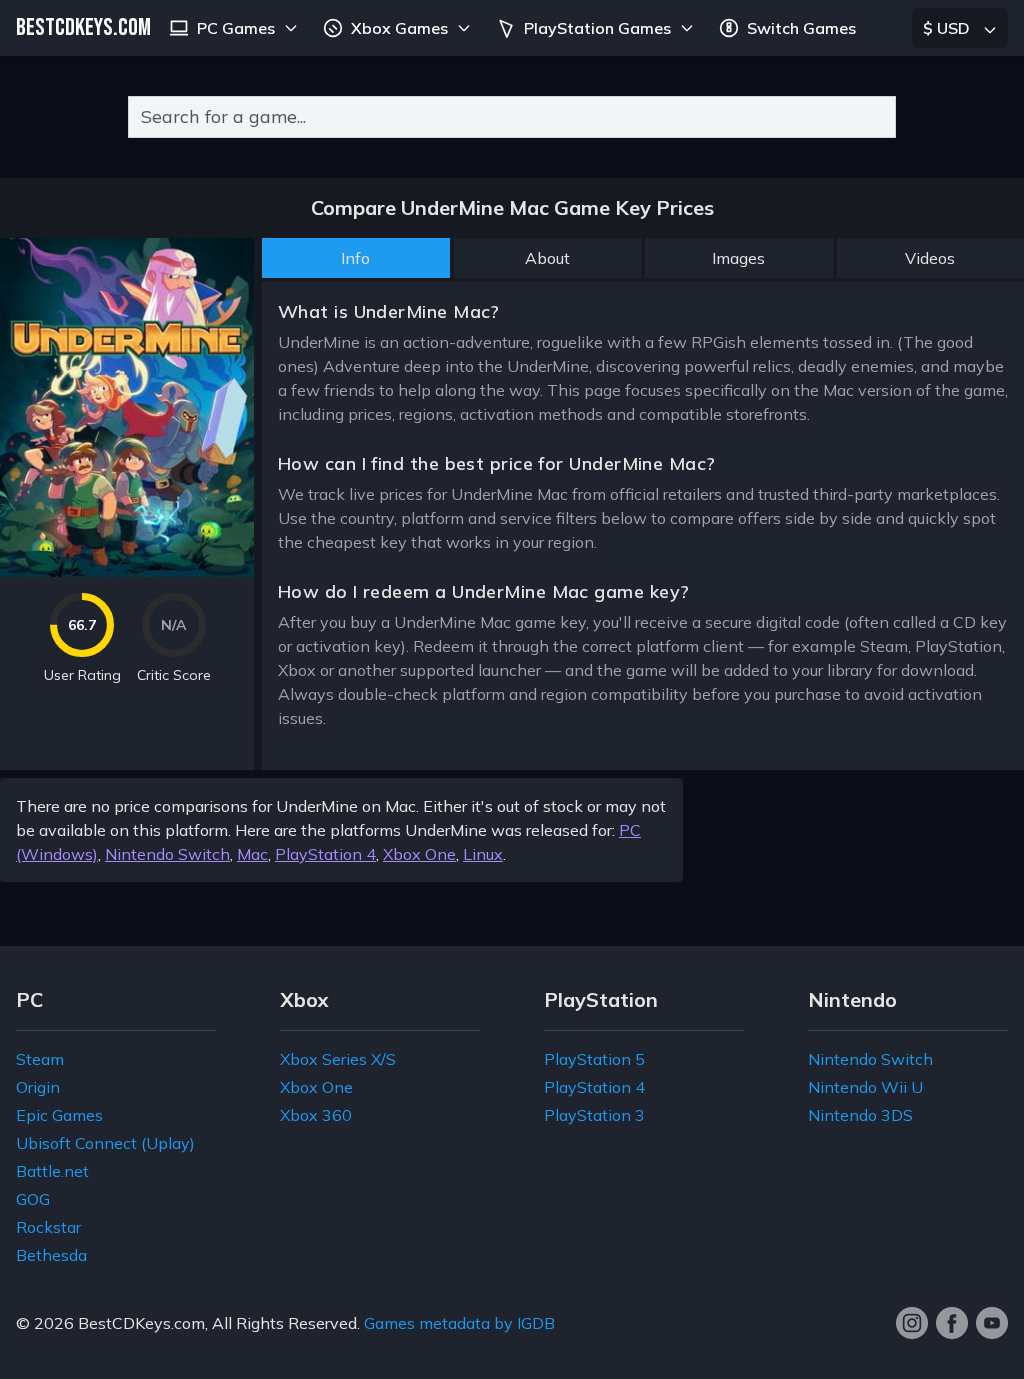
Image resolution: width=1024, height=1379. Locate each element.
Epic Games (59, 1115)
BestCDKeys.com (141, 1323)
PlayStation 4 (325, 854)
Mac (252, 854)
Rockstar (48, 1227)
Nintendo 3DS (860, 1115)
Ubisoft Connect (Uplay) (105, 1143)
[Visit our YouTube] (992, 1323)
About (547, 258)
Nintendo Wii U (865, 1087)
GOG (33, 1199)
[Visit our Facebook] (952, 1323)
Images (738, 258)
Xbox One (419, 854)
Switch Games (801, 28)
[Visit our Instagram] (912, 1323)
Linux (483, 854)
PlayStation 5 (594, 1059)
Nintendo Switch (167, 854)
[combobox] (512, 117)
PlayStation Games (597, 28)
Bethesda (51, 1255)
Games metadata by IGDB (459, 1323)
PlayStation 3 (594, 1115)
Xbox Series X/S (338, 1059)
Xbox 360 (316, 1115)
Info (355, 258)
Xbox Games (399, 28)
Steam (40, 1059)
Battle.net (52, 1171)
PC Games (236, 28)
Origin (38, 1087)
